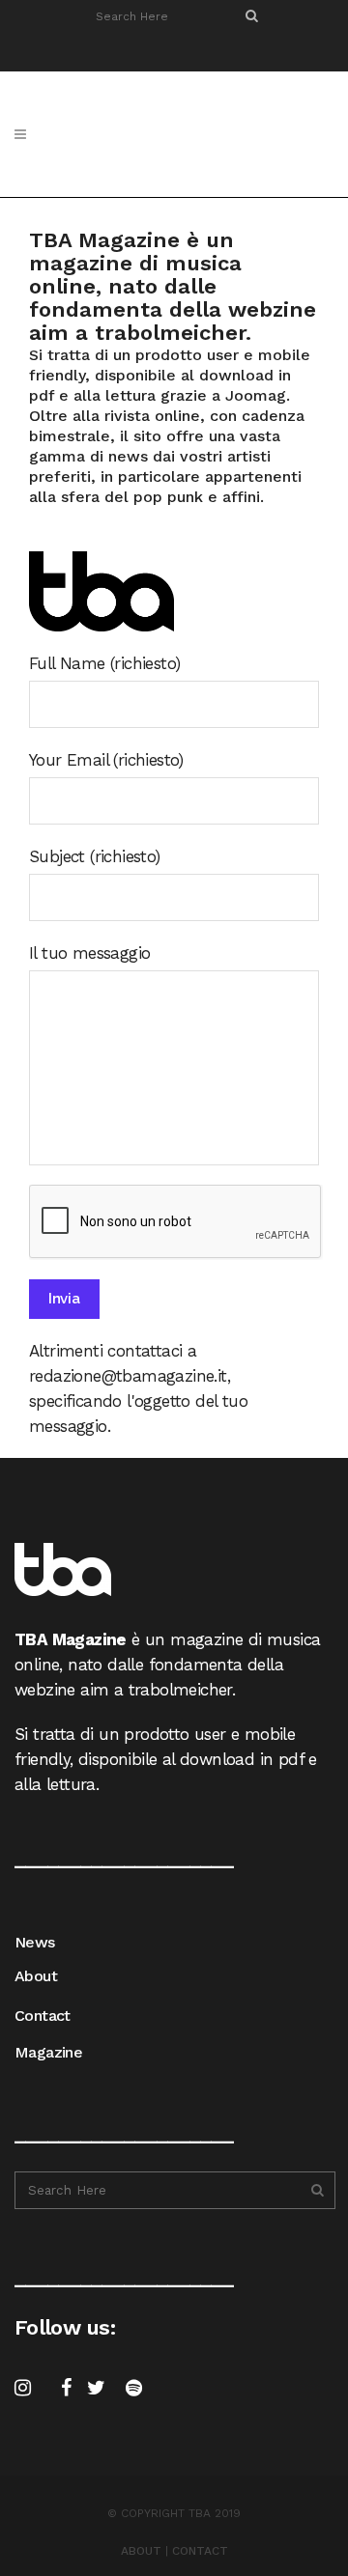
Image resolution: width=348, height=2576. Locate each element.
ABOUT (141, 2551)
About (36, 1976)
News (35, 1942)
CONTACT (200, 2551)
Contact (43, 2016)
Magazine (48, 2052)
